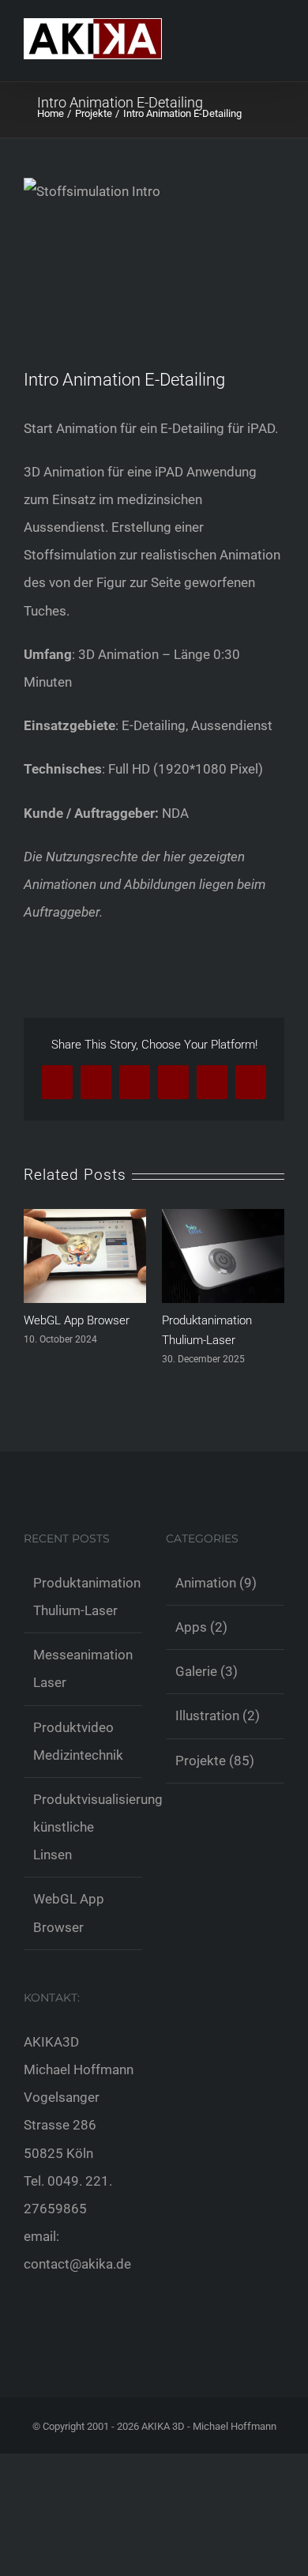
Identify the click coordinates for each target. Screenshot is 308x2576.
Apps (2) (201, 1627)
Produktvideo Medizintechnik (78, 1741)
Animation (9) (216, 1583)
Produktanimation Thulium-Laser (84, 1597)
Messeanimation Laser (83, 1668)
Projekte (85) (215, 1761)
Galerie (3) (207, 1671)
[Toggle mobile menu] (278, 54)
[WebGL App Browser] (85, 1217)
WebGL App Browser (77, 1320)
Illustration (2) (218, 1715)
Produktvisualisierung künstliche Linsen (84, 1827)
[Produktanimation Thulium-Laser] (223, 1217)
